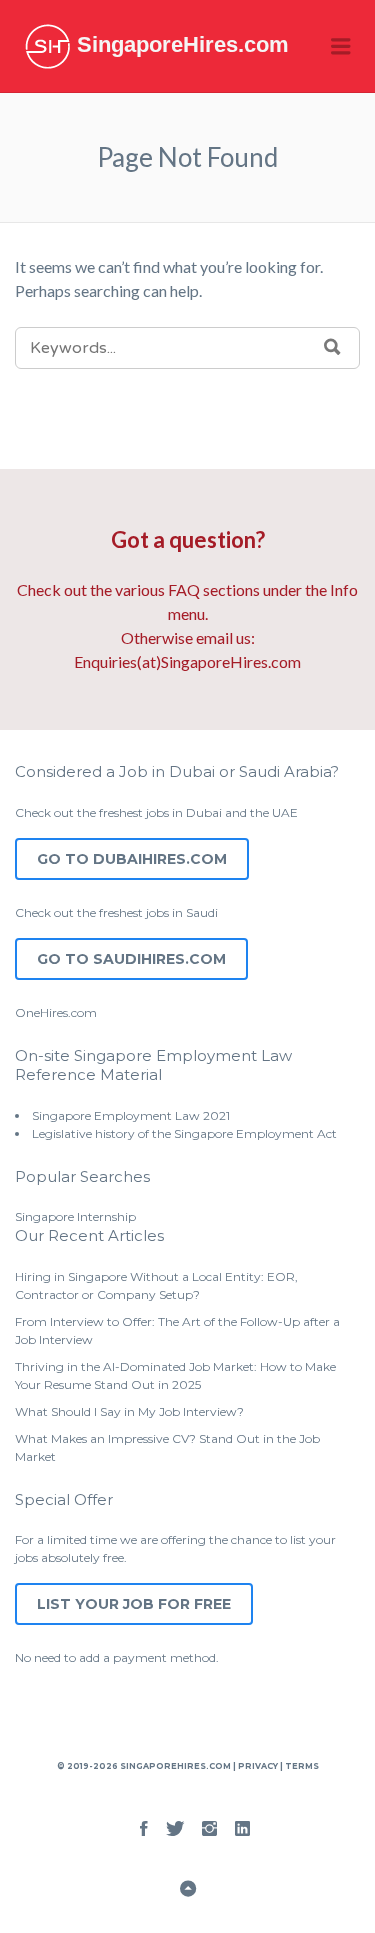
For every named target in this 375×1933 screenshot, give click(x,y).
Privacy (258, 1766)
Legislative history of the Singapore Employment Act (184, 1133)
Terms (301, 1766)
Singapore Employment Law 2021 (131, 1115)
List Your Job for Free (134, 1604)
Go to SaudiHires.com (131, 959)
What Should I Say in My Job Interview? (129, 1411)
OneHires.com (56, 1012)
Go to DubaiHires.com (132, 859)
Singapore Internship (75, 1216)
